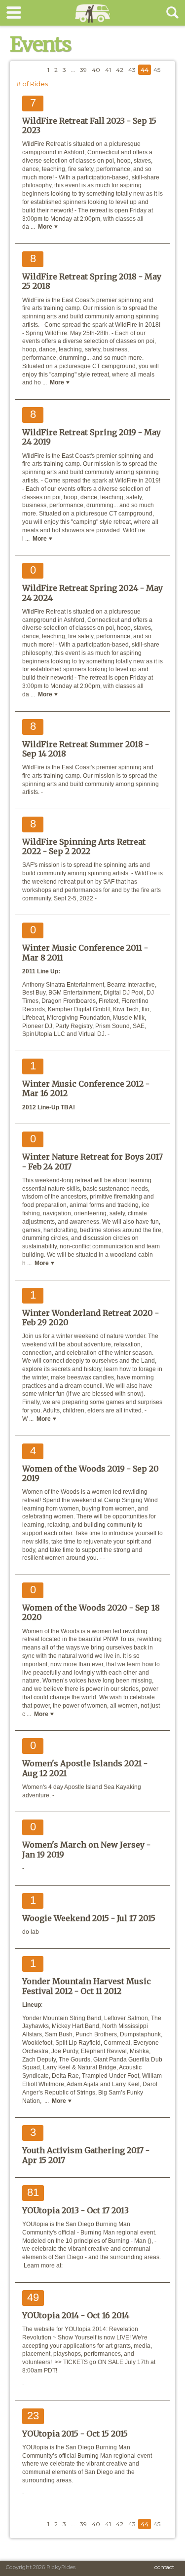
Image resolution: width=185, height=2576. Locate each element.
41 (108, 70)
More (46, 227)
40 (96, 70)
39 (83, 70)
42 (120, 70)
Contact (164, 2567)
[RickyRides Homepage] (92, 23)
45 (157, 70)
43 (132, 70)
